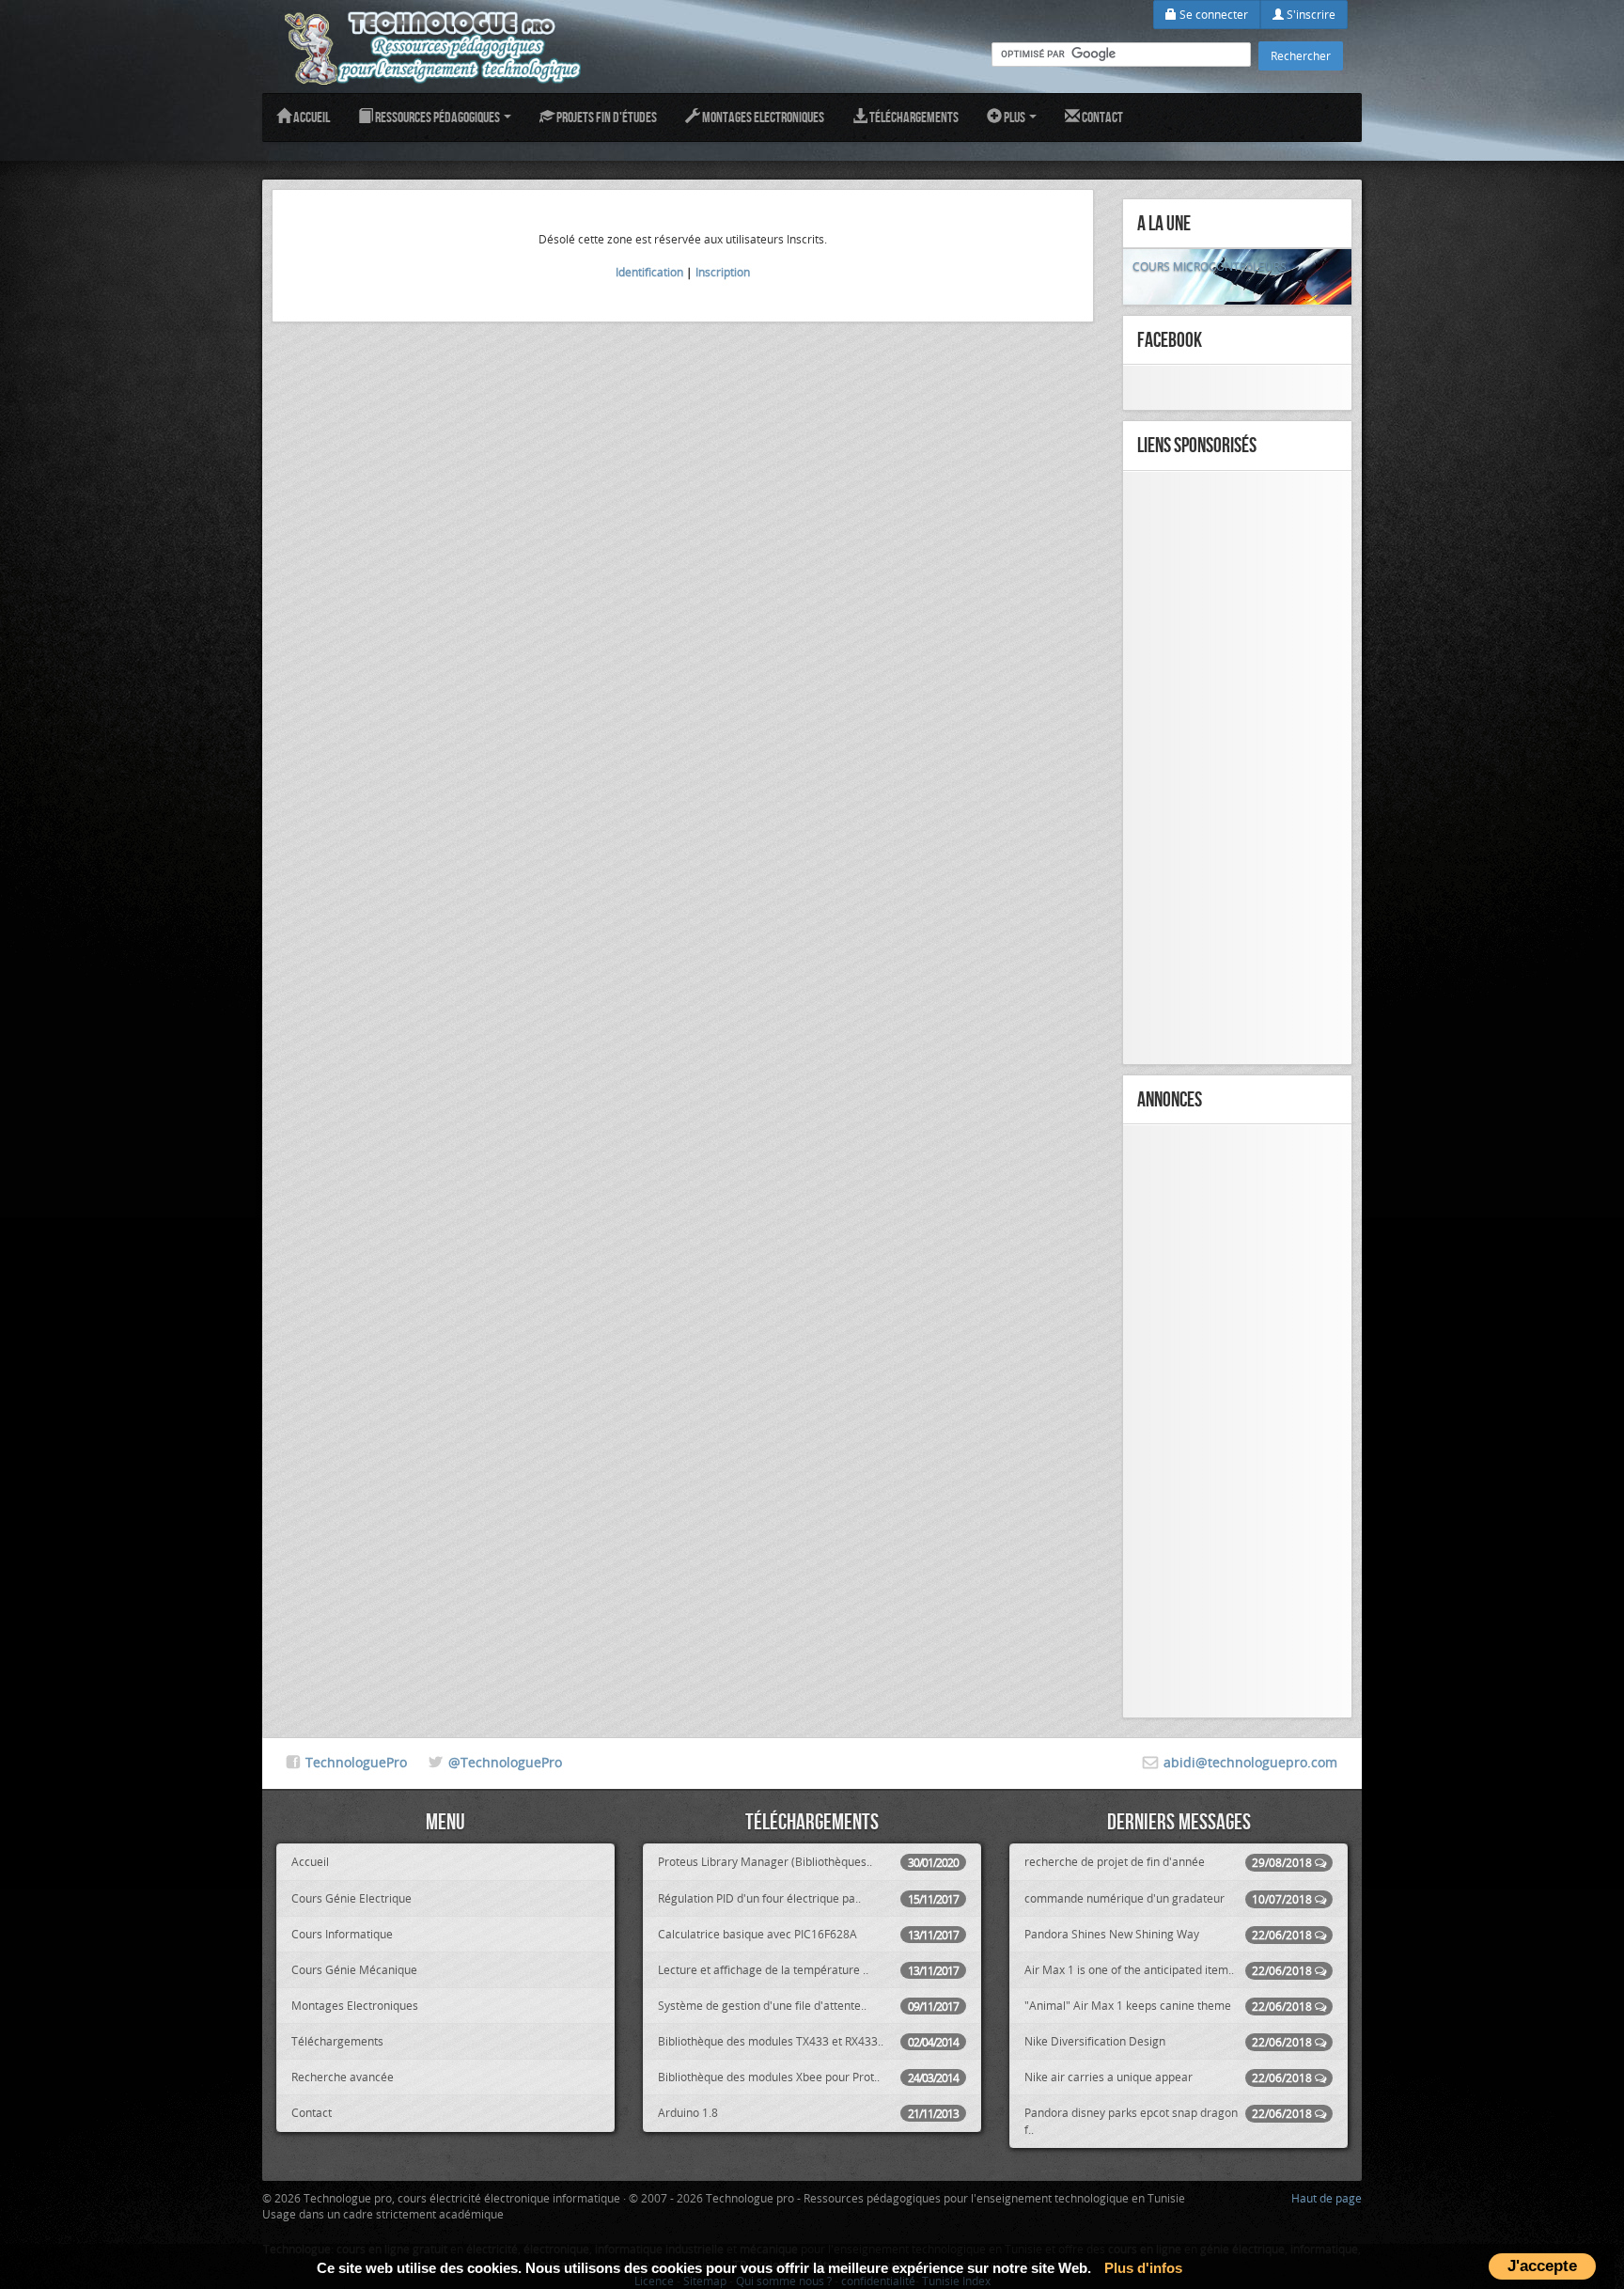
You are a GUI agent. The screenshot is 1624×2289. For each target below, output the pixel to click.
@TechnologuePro (505, 1762)
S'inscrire (1310, 14)
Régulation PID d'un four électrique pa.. (808, 1898)
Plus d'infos (1143, 2268)
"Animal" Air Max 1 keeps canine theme (1168, 2006)
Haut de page (1327, 2198)
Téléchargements (913, 117)
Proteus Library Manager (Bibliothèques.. (808, 1862)
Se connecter (1212, 14)
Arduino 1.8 (808, 2113)
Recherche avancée (343, 2077)
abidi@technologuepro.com (1250, 1762)
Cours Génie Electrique (351, 1898)
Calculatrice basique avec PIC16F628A (808, 1934)
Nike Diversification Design (1168, 2041)
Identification (649, 272)
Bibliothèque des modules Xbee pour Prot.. (808, 2077)
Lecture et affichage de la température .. (808, 1970)
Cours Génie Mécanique (354, 1969)
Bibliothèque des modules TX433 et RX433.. (808, 2041)
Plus (1015, 117)
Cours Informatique (342, 1934)
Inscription (723, 272)
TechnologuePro (356, 1762)
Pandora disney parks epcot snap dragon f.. (1168, 2120)
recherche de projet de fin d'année (1168, 1862)
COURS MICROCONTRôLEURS (1210, 266)
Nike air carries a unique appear (1168, 2077)
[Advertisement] (1237, 768)
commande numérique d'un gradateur (1168, 1898)
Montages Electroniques (762, 117)
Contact (1101, 117)
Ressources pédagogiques (437, 117)
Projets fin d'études (606, 117)
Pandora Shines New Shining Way (1168, 1934)
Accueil (311, 117)
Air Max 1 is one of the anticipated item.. (1168, 1970)
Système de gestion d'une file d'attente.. (808, 2006)
